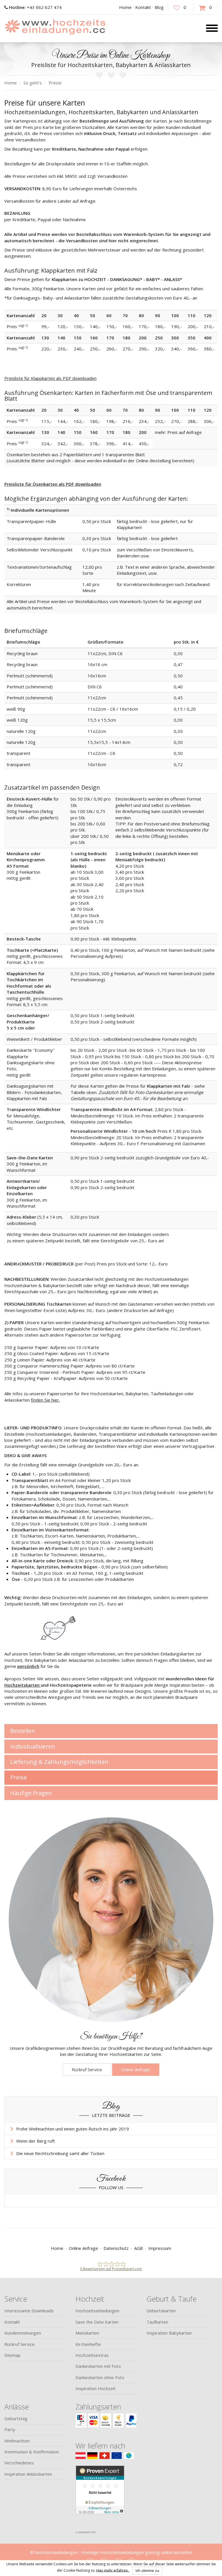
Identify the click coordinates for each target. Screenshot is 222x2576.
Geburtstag (16, 2418)
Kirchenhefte (88, 2344)
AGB (138, 2248)
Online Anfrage (136, 2069)
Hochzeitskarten (23, 1685)
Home (125, 7)
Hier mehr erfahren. (113, 2570)
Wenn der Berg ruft (36, 2141)
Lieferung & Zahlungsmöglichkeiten (59, 1762)
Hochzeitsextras (92, 2355)
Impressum (160, 2248)
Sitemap (12, 2355)
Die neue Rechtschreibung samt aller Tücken (60, 2153)
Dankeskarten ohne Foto (100, 2377)
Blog (159, 7)
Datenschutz (116, 2248)
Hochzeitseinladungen (97, 2311)
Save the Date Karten (97, 2322)
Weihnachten (17, 2441)
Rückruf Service (87, 2069)
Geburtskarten (161, 2311)
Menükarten (87, 2333)
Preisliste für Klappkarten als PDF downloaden (50, 378)
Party (10, 2429)
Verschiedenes (19, 2463)
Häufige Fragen (31, 1793)
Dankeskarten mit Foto (98, 2366)
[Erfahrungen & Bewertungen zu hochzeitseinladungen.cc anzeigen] (100, 2496)
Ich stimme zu (147, 2571)
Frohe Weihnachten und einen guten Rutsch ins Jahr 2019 (73, 2129)
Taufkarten (157, 2322)
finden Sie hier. (45, 1400)
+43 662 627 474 (35, 7)
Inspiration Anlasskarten (28, 2474)
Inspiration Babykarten (169, 2333)
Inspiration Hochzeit (96, 2388)
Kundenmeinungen (23, 2333)
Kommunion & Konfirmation (32, 2452)
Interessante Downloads (29, 2311)
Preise (18, 1777)
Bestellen (23, 1731)
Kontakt (143, 7)
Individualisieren (33, 1746)
